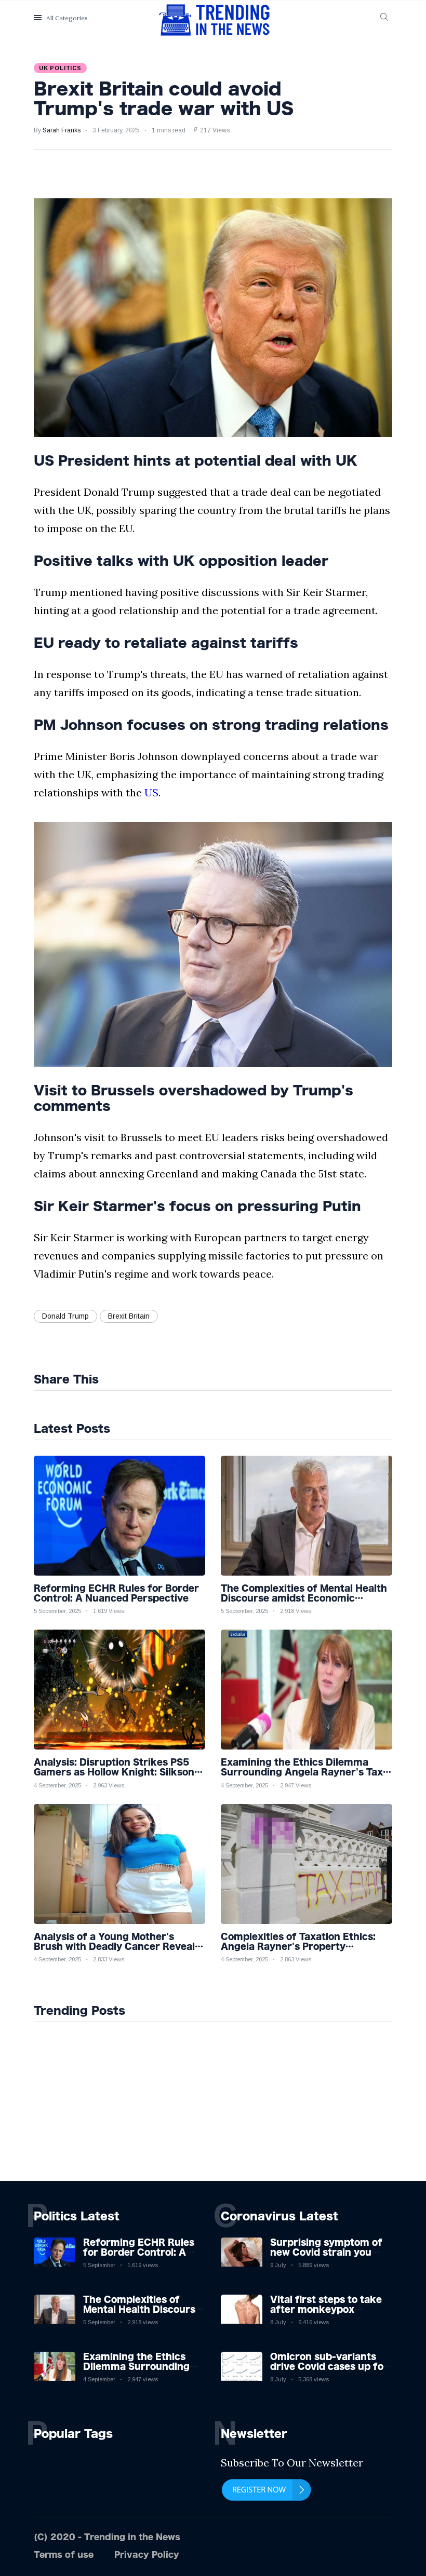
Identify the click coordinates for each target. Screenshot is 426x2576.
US (151, 792)
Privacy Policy (147, 2554)
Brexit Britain (129, 1316)
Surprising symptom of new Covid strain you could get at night (326, 2252)
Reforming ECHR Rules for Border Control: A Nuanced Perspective (139, 2252)
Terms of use (64, 2554)
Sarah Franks (62, 130)
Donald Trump (65, 1316)
